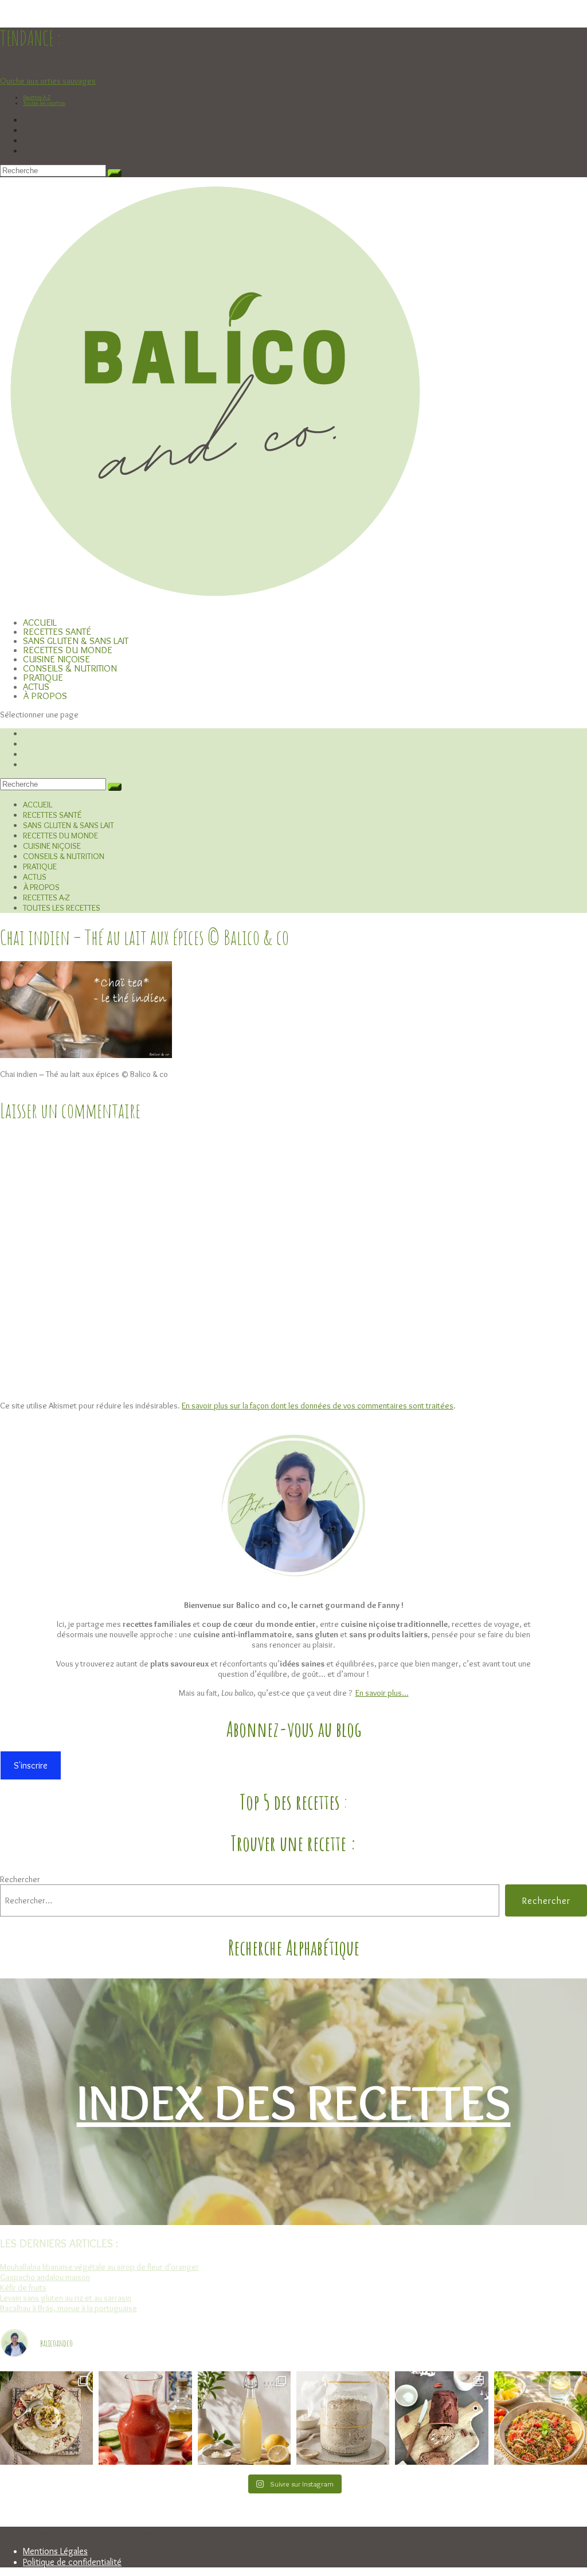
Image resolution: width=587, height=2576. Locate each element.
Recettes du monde (60, 836)
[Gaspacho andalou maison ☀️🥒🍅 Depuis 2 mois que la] (145, 2418)
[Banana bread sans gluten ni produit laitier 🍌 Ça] (441, 2418)
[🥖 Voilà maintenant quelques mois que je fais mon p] (343, 2418)
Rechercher (20, 1879)
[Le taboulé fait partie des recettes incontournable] (541, 2418)
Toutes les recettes (44, 103)
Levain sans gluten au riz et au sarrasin (66, 2298)
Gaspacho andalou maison (45, 2277)
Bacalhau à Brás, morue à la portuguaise (69, 2308)
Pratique (40, 867)
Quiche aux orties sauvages (48, 81)
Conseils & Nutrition (64, 856)
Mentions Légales (55, 2551)
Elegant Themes (56, 2533)
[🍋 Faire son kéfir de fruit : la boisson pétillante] (244, 2418)
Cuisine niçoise (52, 846)
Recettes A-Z (37, 97)
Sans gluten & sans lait (69, 825)
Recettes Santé (52, 815)
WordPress (140, 2533)
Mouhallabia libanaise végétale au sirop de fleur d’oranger (99, 2267)
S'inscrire (31, 1765)
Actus (35, 877)
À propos (45, 696)
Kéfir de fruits (23, 2288)
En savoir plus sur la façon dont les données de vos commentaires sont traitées (318, 1406)
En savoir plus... (382, 1693)
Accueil (38, 805)
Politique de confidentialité (72, 2562)
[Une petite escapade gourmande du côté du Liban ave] (46, 2418)
